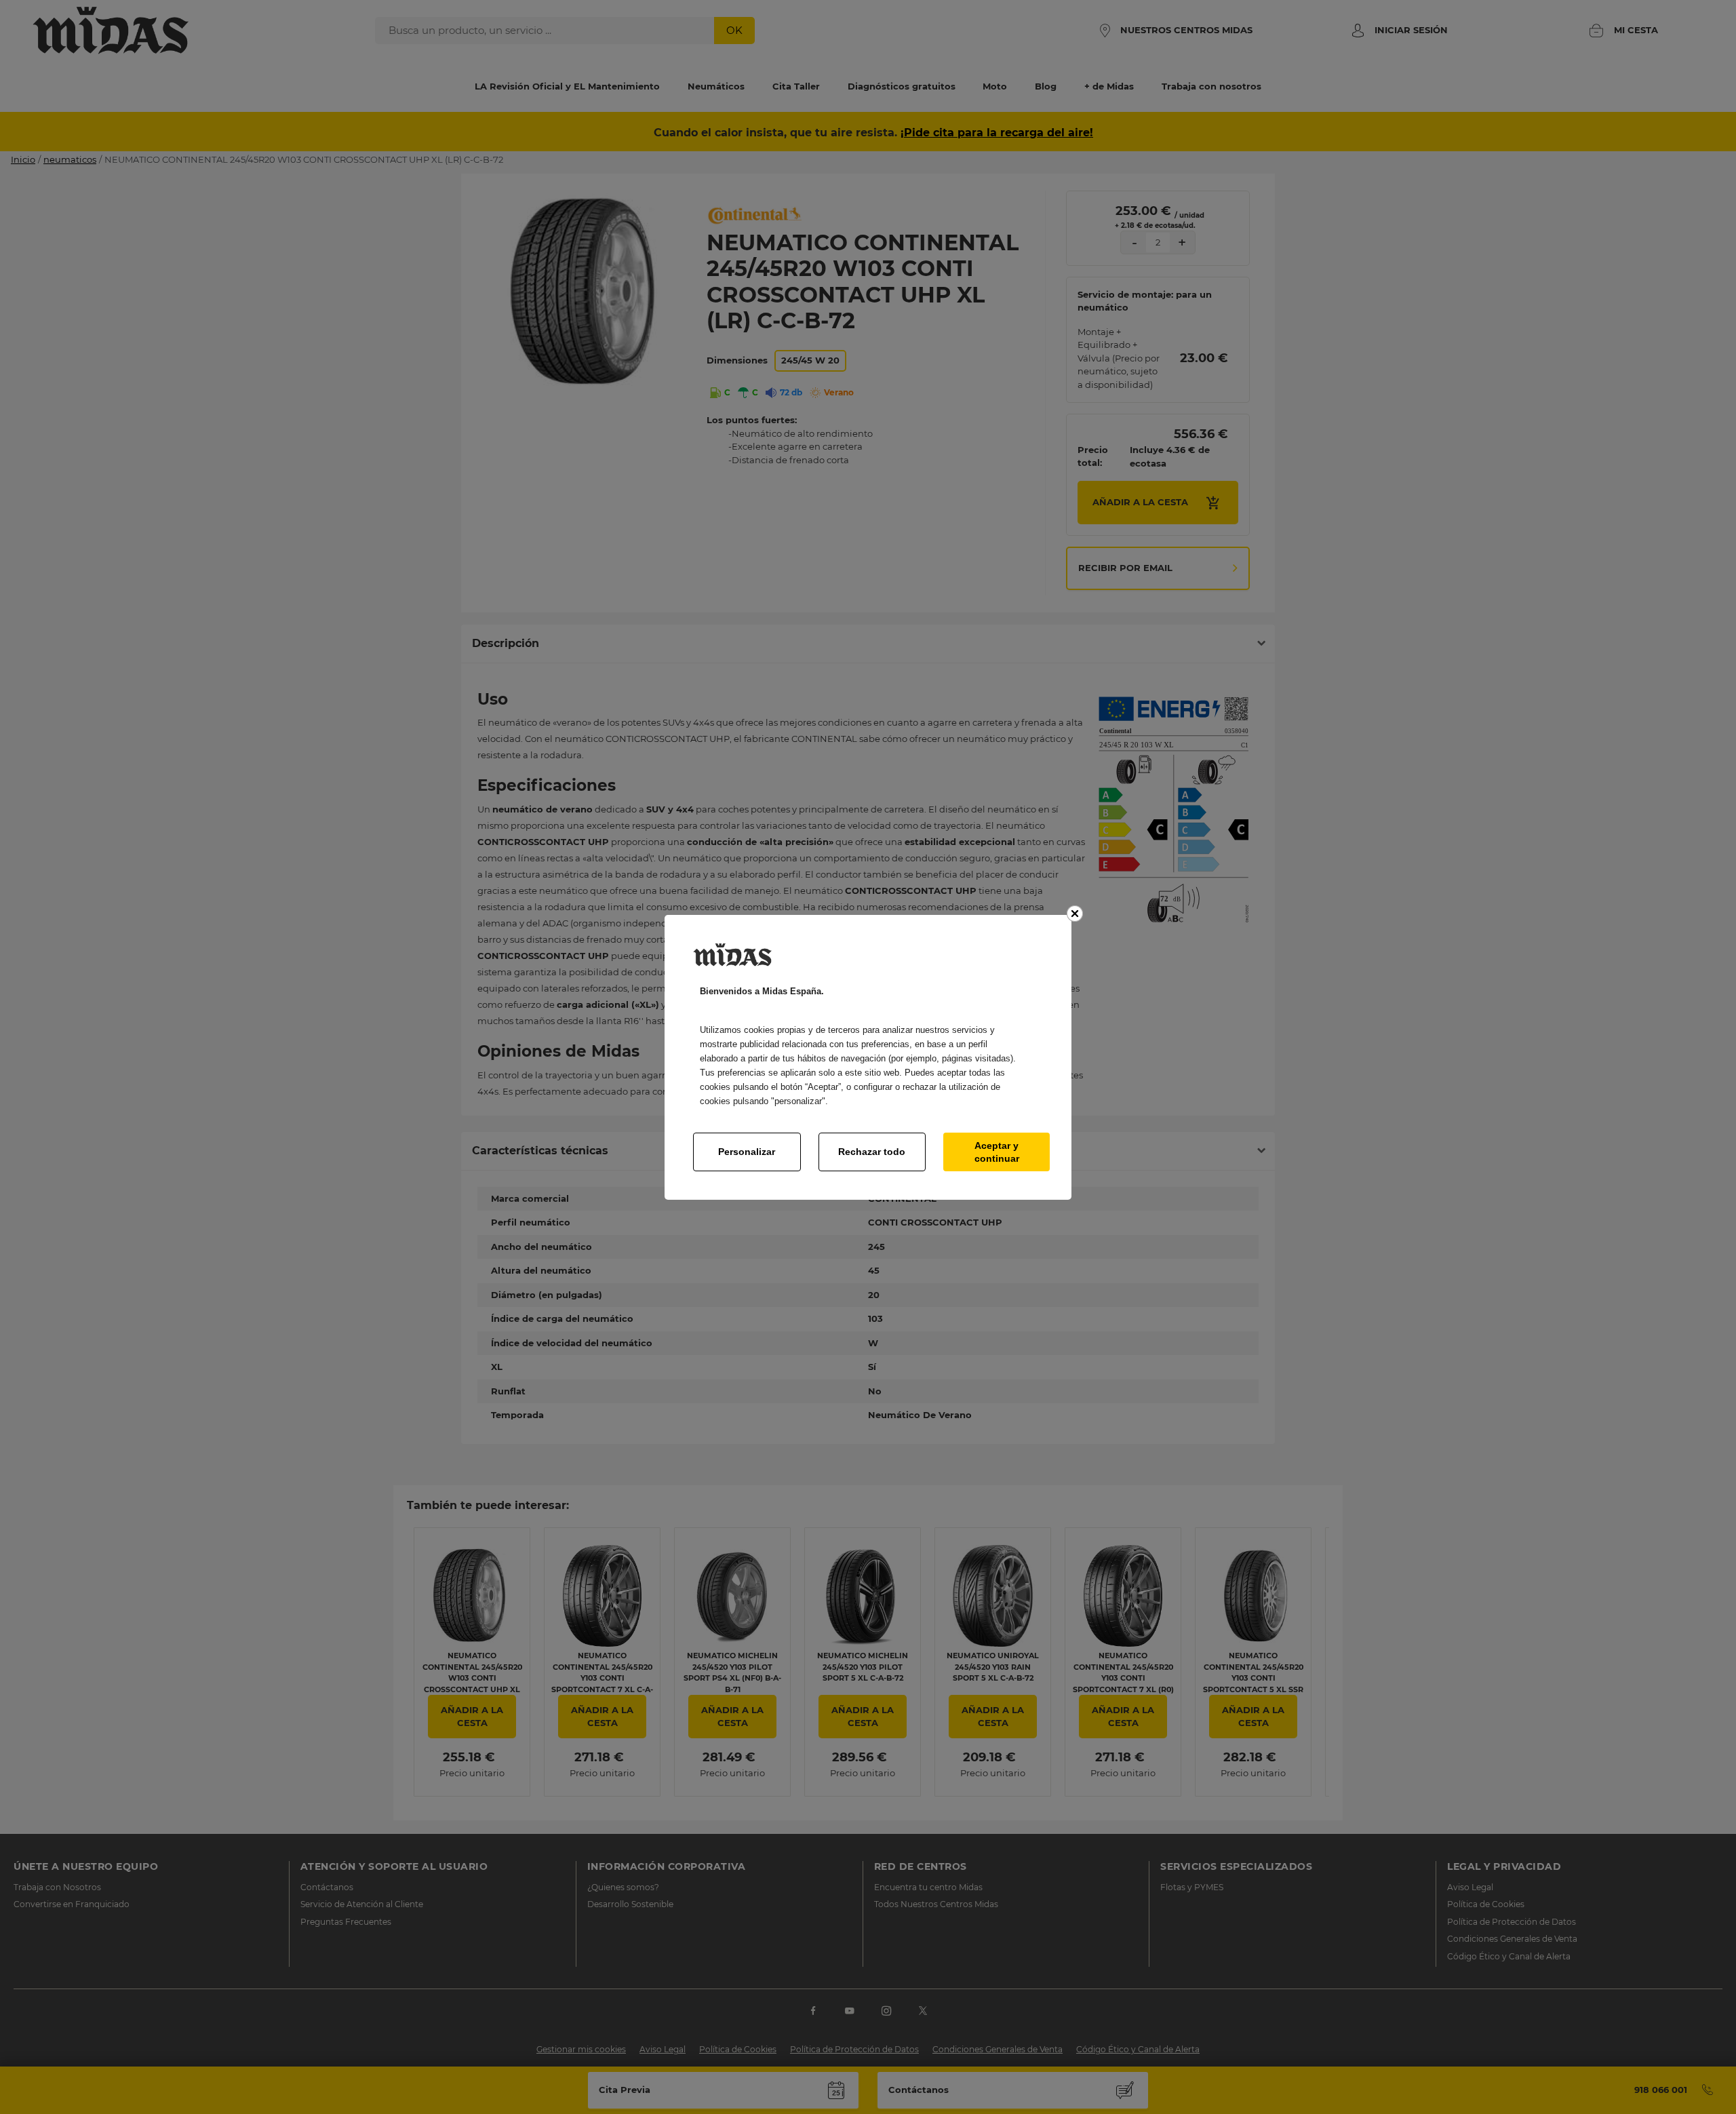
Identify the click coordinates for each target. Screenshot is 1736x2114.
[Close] (1075, 914)
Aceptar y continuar (997, 1152)
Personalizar (747, 1152)
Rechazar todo (872, 1152)
